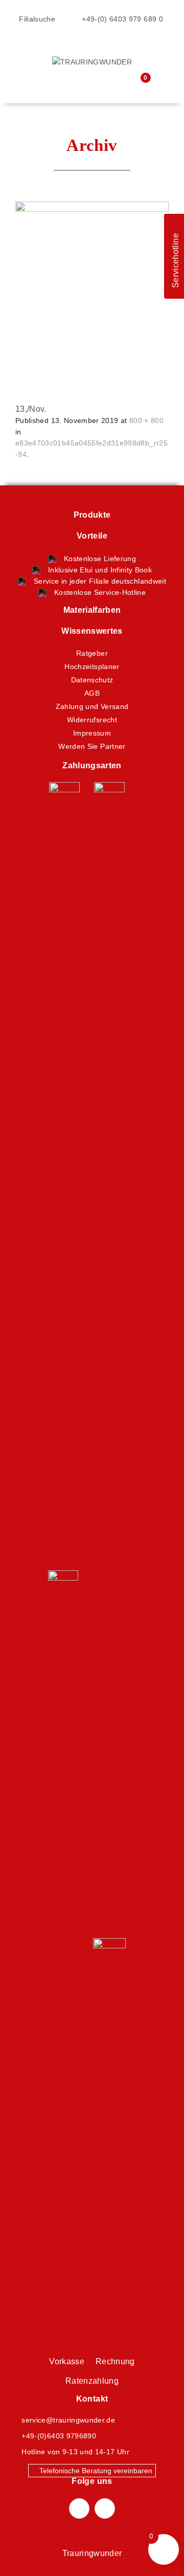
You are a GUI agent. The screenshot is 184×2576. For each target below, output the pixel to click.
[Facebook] (79, 2508)
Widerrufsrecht (92, 720)
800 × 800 (146, 420)
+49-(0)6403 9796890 (59, 2436)
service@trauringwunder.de (68, 2420)
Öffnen (23, 49)
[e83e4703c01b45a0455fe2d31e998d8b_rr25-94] (92, 278)
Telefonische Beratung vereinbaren (95, 2471)
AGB (92, 693)
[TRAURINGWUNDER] (92, 61)
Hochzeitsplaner (92, 667)
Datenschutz (92, 680)
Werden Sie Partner (92, 746)
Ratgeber (92, 653)
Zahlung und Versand (92, 706)
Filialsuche (36, 19)
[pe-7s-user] (120, 85)
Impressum (92, 733)
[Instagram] (105, 2508)
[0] (138, 84)
